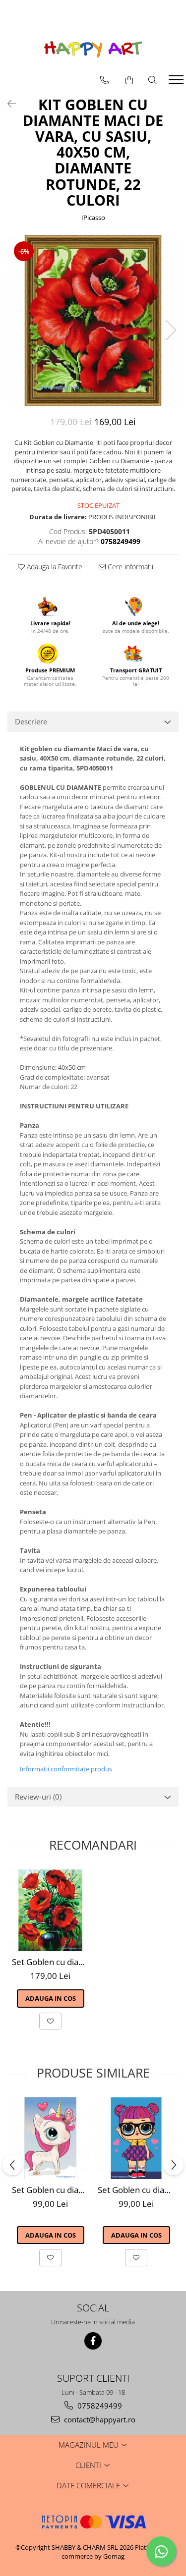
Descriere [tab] (31, 721)
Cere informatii (129, 567)
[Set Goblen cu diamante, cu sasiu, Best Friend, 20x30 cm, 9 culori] (136, 2138)
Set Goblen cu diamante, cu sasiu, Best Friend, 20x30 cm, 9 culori (137, 2190)
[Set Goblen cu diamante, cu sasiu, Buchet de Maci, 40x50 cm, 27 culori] (50, 1910)
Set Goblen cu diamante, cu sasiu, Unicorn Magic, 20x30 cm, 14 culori (52, 2190)
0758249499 (99, 2406)
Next (171, 330)
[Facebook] (93, 2341)
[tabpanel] (93, 320)
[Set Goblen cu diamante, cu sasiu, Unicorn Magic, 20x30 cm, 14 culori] (50, 2138)
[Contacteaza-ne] (104, 80)
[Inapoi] (7, 104)
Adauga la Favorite (54, 567)
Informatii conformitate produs (66, 1769)
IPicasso (93, 218)
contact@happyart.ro (99, 2419)
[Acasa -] (93, 49)
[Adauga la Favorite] (50, 2021)
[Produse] (177, 83)
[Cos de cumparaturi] (129, 80)
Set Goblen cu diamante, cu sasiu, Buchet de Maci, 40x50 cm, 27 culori (52, 1962)
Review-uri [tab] (38, 1797)
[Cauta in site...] (153, 80)
